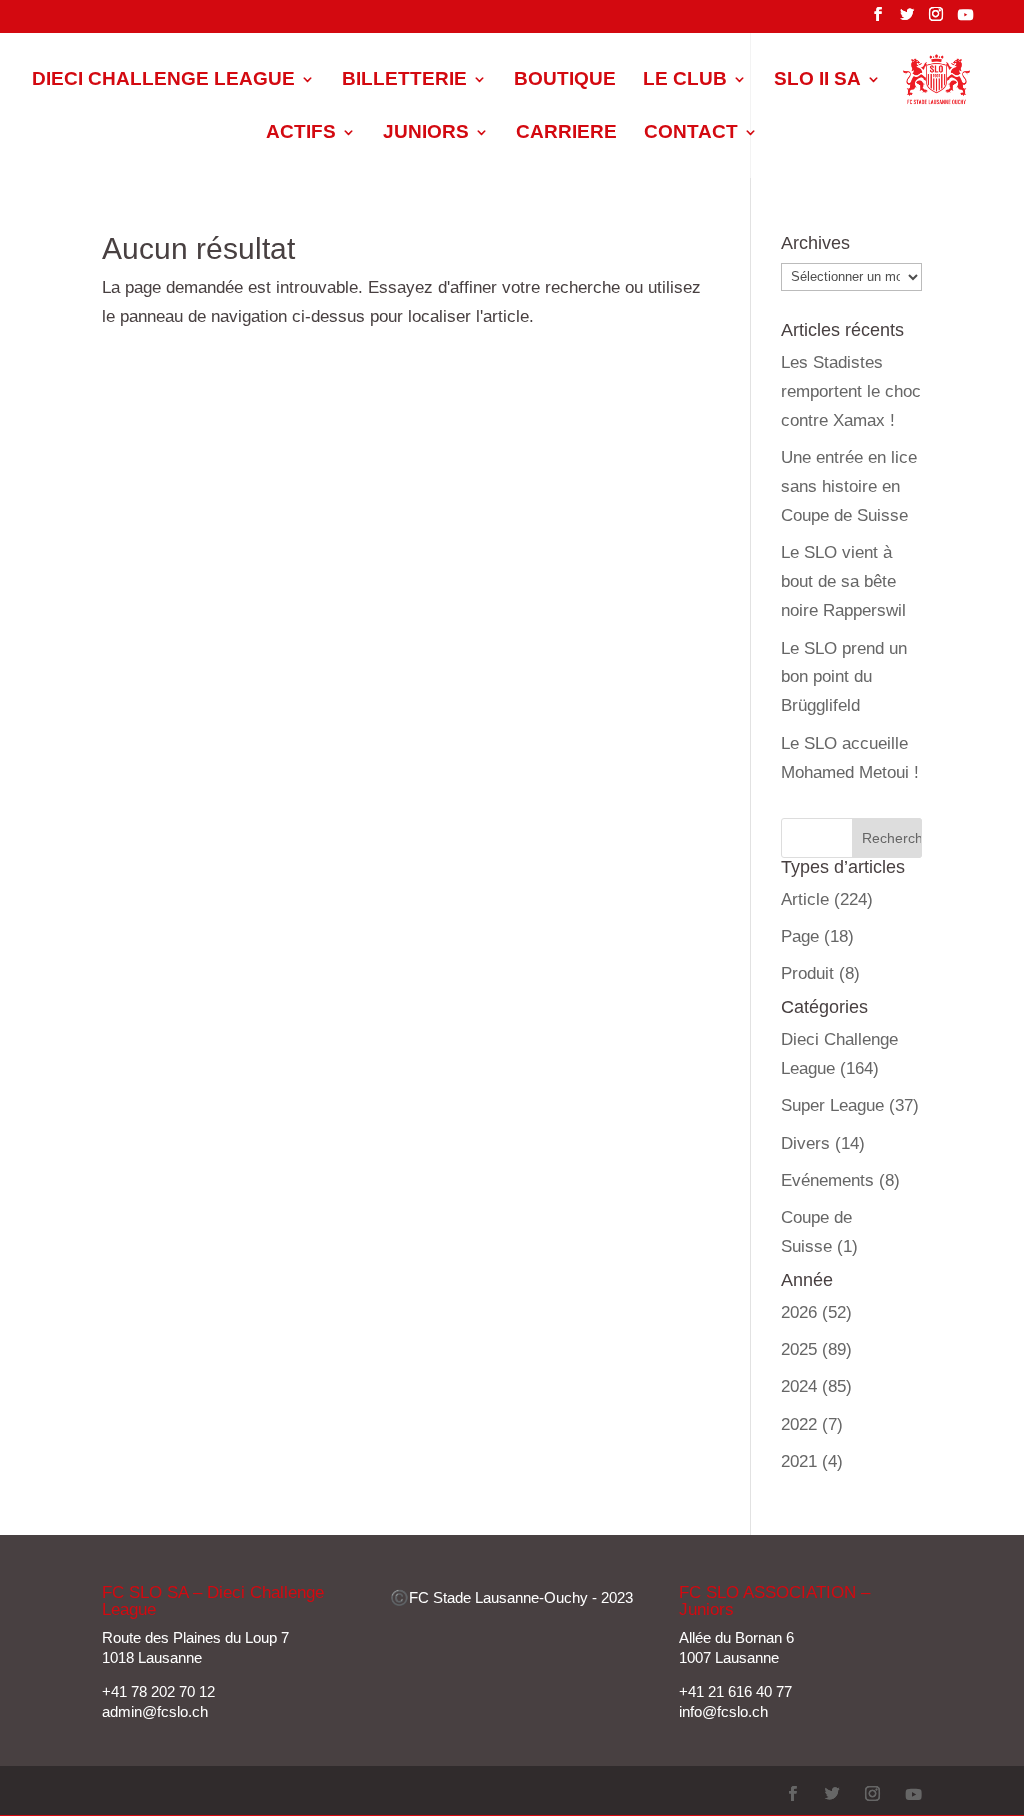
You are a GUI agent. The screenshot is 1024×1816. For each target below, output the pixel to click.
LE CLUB (685, 80)
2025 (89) (816, 1349)
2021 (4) (812, 1461)
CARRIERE (566, 133)
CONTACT (691, 133)
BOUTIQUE (565, 80)
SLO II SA (817, 80)
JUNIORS (426, 133)
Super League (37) (850, 1105)
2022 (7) (812, 1424)
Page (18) (817, 936)
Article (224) (827, 899)
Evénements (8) (840, 1180)
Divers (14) (823, 1143)
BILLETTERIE (404, 80)
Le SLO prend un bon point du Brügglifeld (844, 677)
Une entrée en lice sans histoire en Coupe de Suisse (849, 486)
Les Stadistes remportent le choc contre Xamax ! (851, 391)
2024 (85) (816, 1386)
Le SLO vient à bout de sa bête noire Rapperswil (843, 581)
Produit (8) (820, 973)
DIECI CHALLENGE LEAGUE (163, 80)
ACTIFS (301, 133)
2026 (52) (816, 1312)
